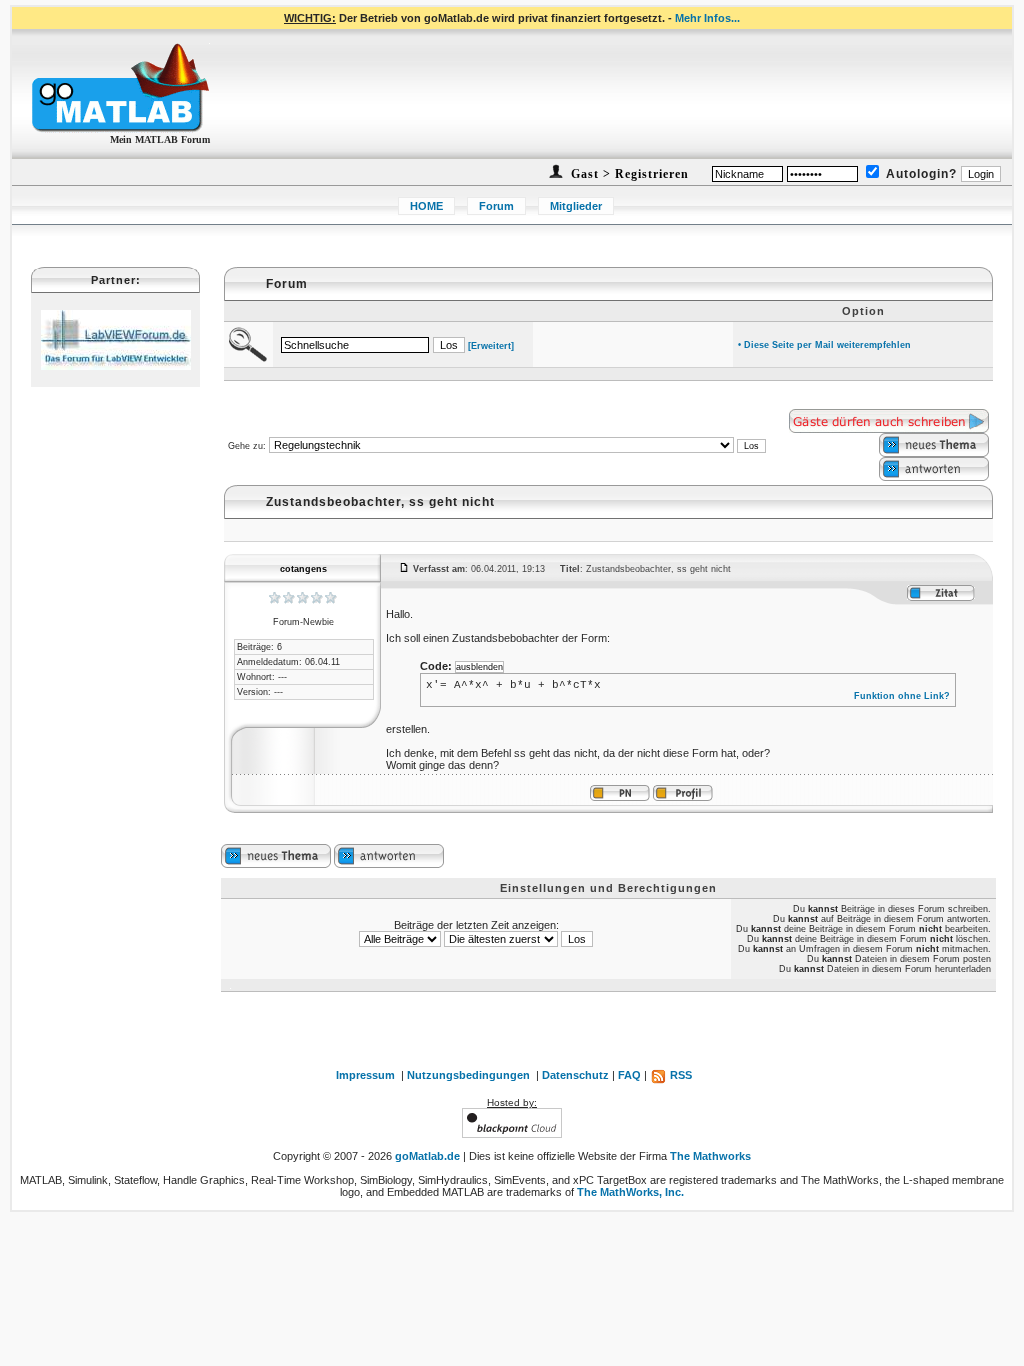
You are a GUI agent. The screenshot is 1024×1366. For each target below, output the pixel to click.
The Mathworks (710, 1156)
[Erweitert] (491, 346)
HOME (426, 206)
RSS (679, 1075)
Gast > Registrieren (628, 174)
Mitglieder (576, 206)
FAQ (629, 1075)
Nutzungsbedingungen (468, 1075)
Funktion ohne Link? (902, 696)
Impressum (365, 1075)
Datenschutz (575, 1075)
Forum (496, 206)
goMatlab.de (427, 1156)
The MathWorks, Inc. (630, 1192)
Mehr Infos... (707, 18)
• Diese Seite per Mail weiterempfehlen (824, 345)
